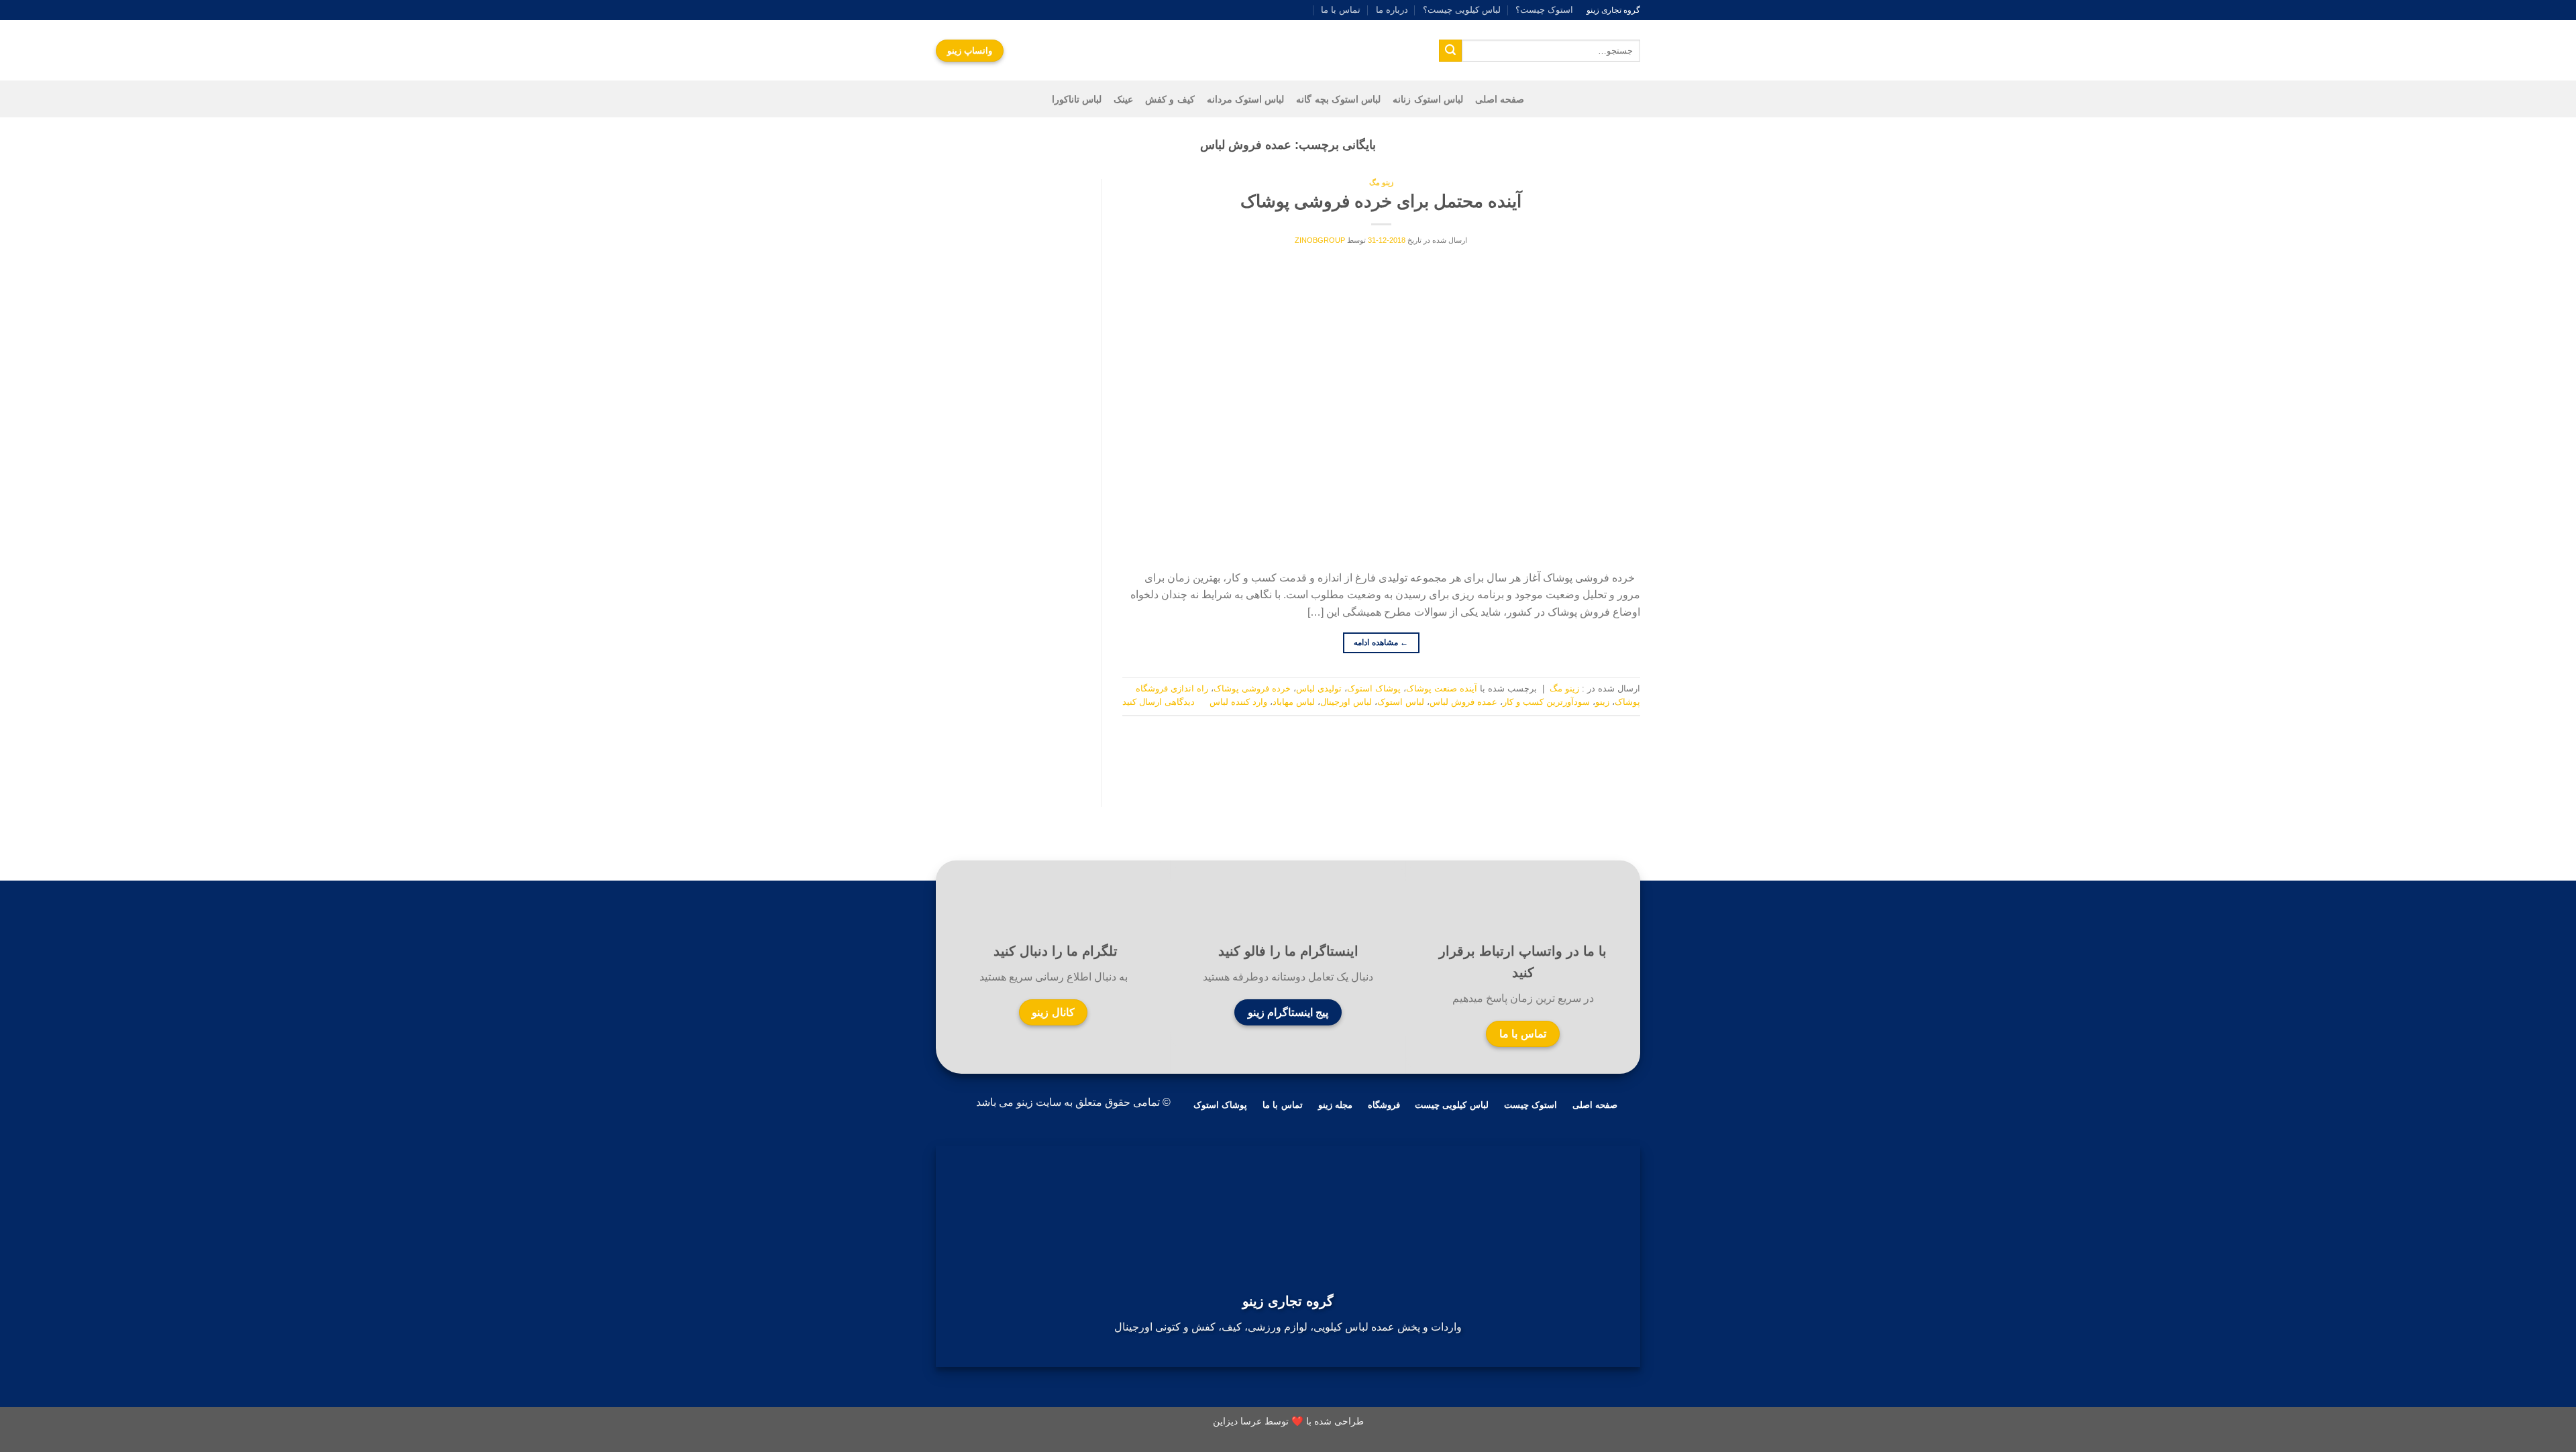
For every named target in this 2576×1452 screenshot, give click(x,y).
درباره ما (1392, 10)
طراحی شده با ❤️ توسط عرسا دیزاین (1288, 1421)
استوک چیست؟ (1544, 10)
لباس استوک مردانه (1246, 99)
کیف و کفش (1170, 99)
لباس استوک (1401, 702)
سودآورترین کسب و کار (1546, 702)
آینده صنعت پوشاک (1442, 688)
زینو (1602, 702)
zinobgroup (1320, 240)
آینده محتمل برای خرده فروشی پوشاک (1381, 201)
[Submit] (1450, 51)
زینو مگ (1381, 182)
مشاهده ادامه (1381, 643)
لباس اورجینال (1346, 702)
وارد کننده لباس (1238, 702)
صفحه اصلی (1500, 99)
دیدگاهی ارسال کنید (1159, 702)
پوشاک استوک (1374, 688)
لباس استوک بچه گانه (1338, 99)
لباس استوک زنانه (1428, 99)
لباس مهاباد (1294, 702)
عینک (1123, 99)
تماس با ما (1341, 10)
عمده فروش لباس (1463, 702)
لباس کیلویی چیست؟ (1462, 10)
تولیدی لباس (1319, 688)
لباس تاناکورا (1077, 99)
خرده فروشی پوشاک (1252, 688)
